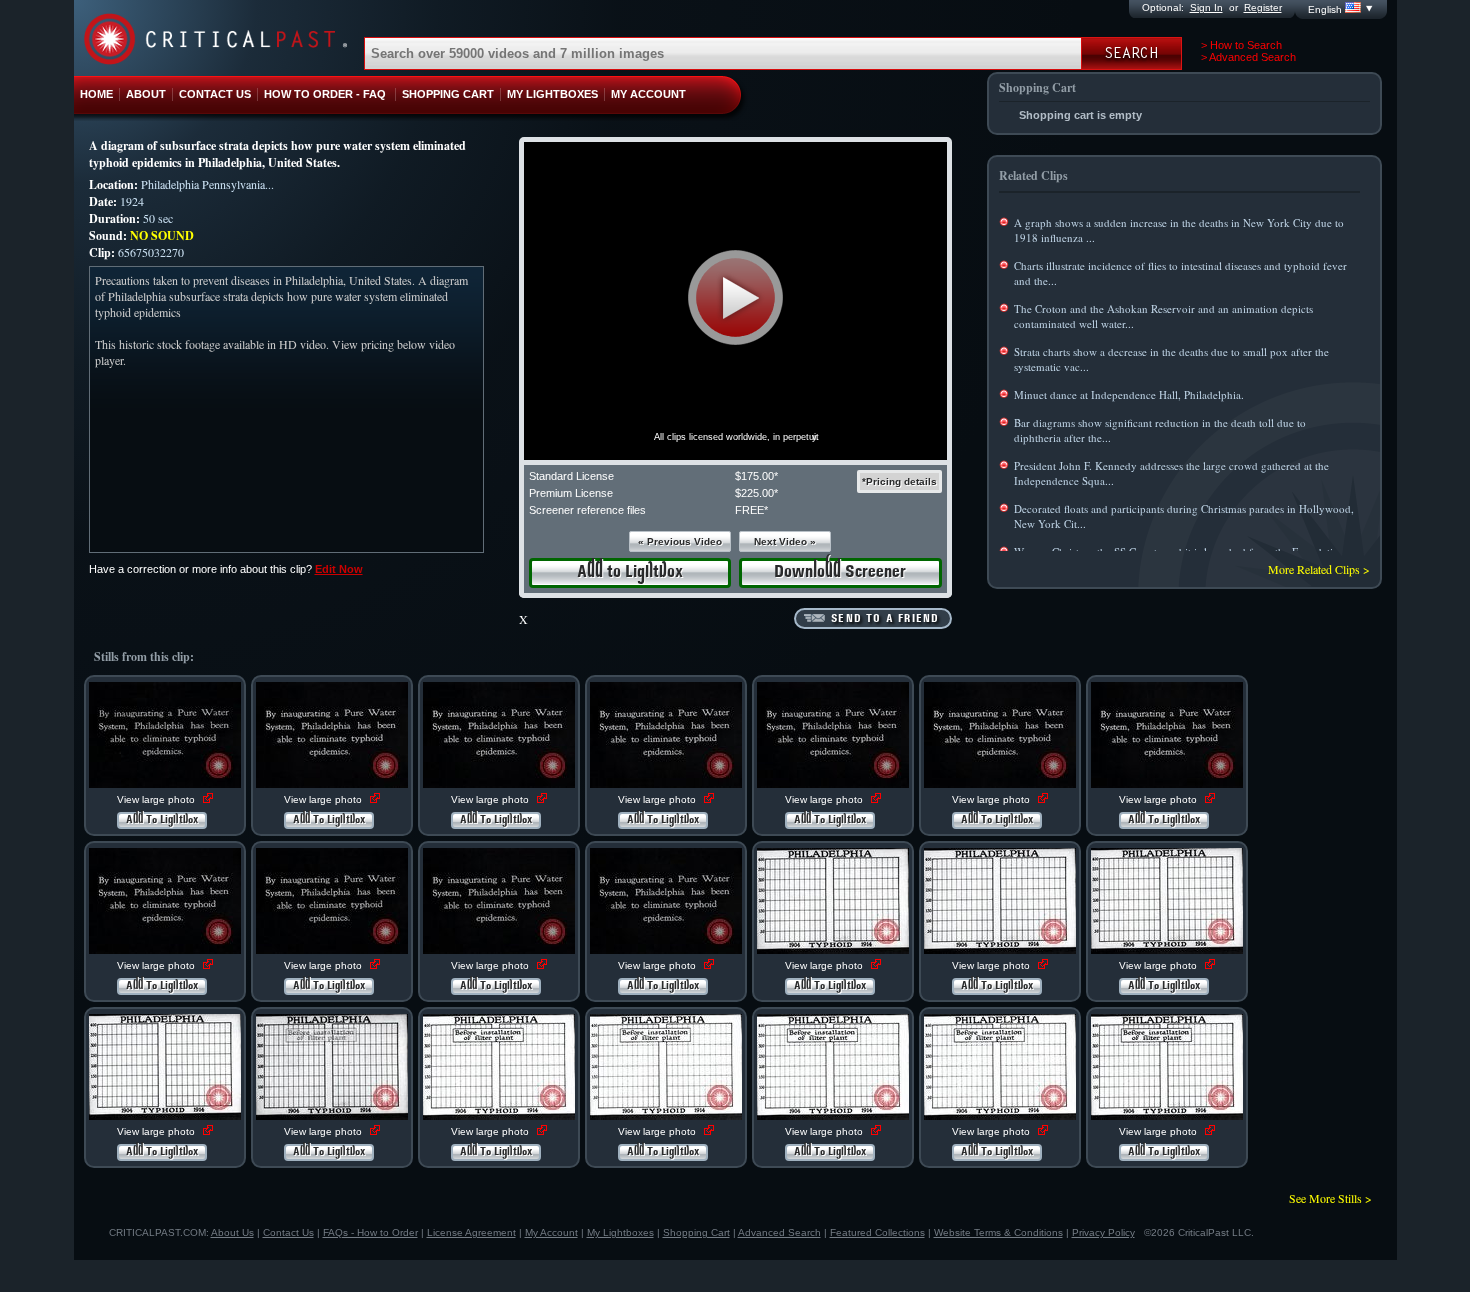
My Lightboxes (620, 1232)
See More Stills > (1330, 1198)
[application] (735, 301)
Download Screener (840, 572)
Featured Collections (877, 1232)
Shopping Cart (696, 1232)
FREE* (751, 510)
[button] (735, 297)
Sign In (1206, 7)
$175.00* (756, 476)
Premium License (571, 493)
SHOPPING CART (448, 94)
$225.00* (756, 493)
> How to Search (1241, 45)
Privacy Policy (1103, 1232)
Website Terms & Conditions (998, 1232)
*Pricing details (899, 481)
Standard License (571, 476)
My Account (551, 1232)
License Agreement (471, 1232)
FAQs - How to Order (370, 1232)
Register (1263, 7)
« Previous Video (680, 541)
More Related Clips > (1319, 569)
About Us (232, 1232)
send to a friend (885, 619)
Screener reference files (587, 510)
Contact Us (288, 1232)
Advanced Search (779, 1232)
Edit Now (339, 569)
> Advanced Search (1248, 57)
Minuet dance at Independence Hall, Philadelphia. (1129, 394)
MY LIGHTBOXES (552, 94)
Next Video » (785, 541)
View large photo (157, 799)
